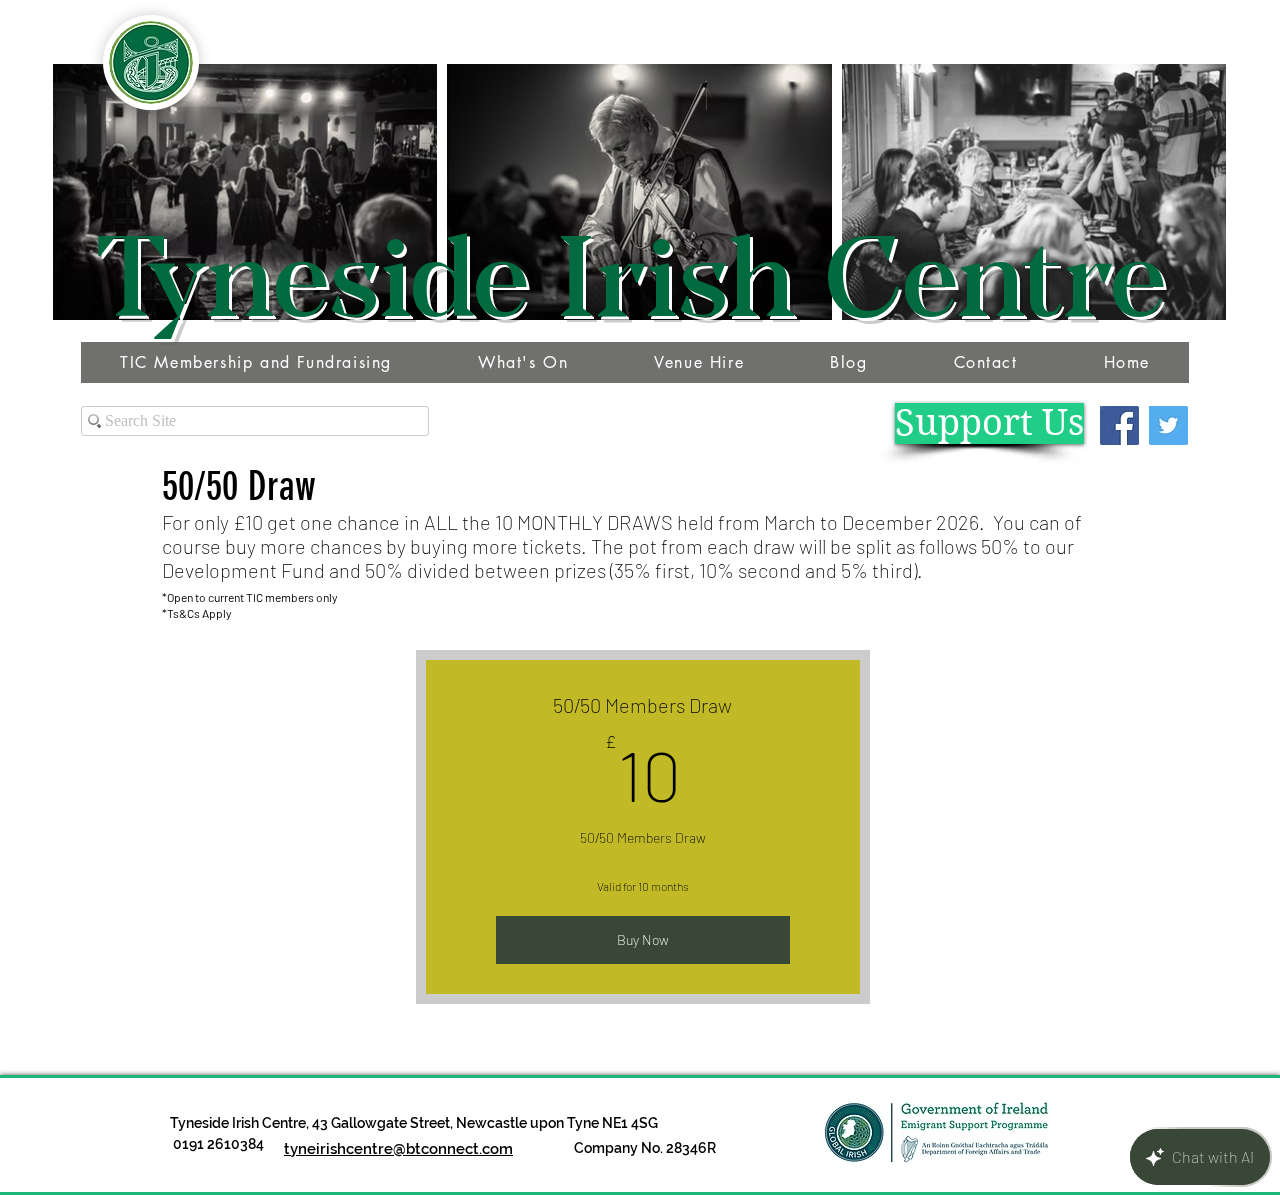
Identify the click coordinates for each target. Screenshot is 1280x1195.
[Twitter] (1168, 425)
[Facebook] (1119, 425)
